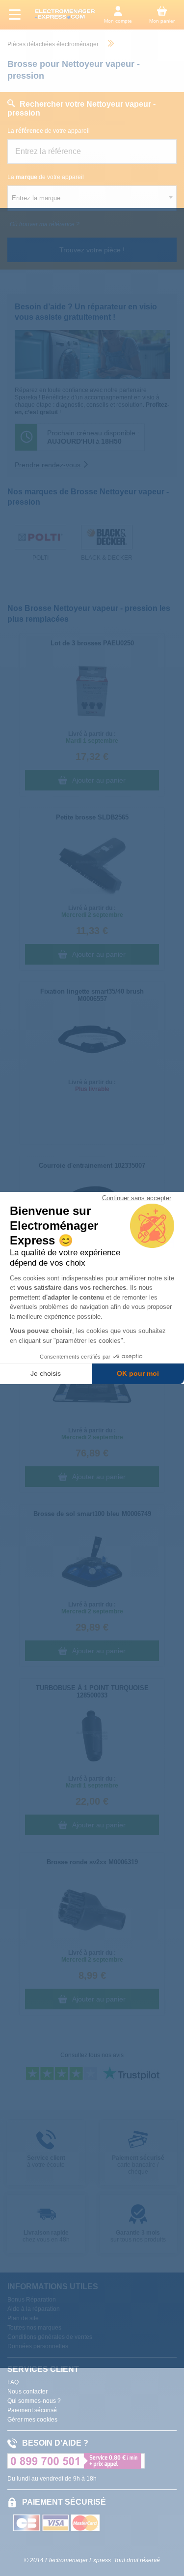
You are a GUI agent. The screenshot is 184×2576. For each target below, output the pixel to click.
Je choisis (46, 1373)
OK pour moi (138, 1373)
